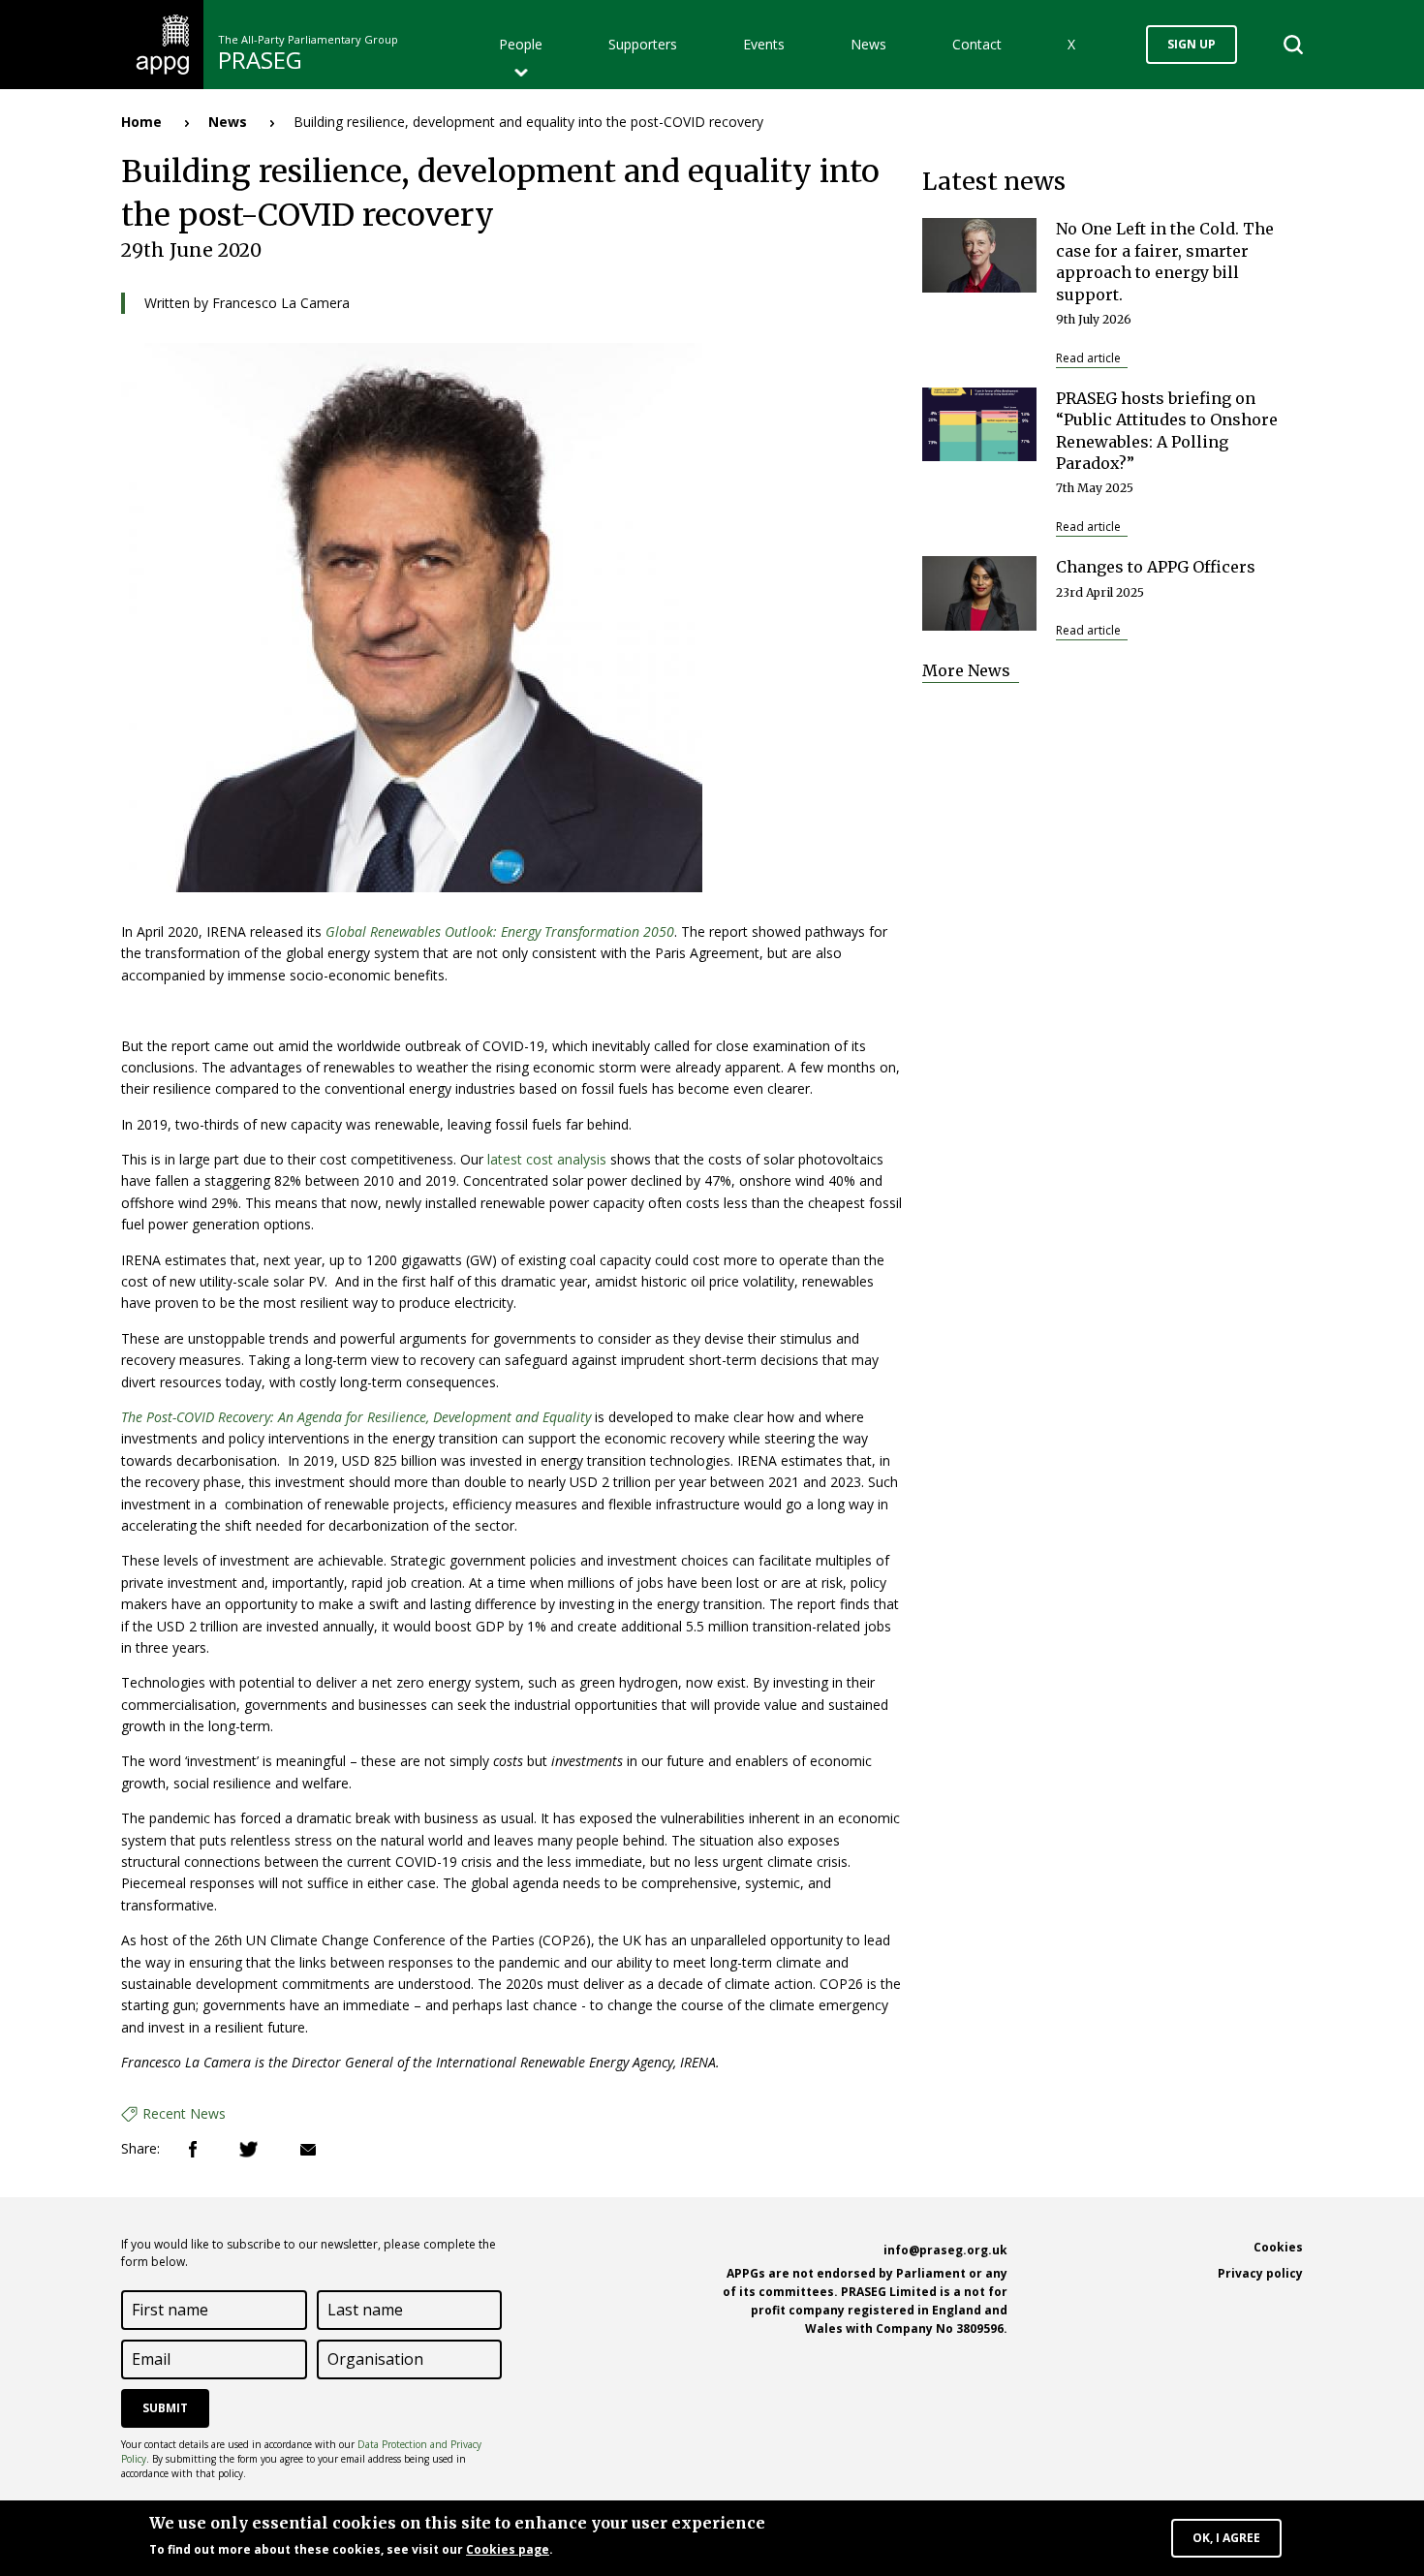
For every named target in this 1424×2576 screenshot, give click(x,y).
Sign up (1192, 44)
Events (764, 44)
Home (141, 122)
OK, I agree (1226, 2538)
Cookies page (508, 2549)
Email (308, 2150)
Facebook (193, 2149)
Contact (977, 44)
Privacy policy (1260, 2273)
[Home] (162, 43)
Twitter (248, 2149)
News (868, 44)
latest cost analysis (547, 1159)
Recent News (184, 2113)
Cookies (1278, 2247)
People (521, 44)
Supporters (643, 44)
